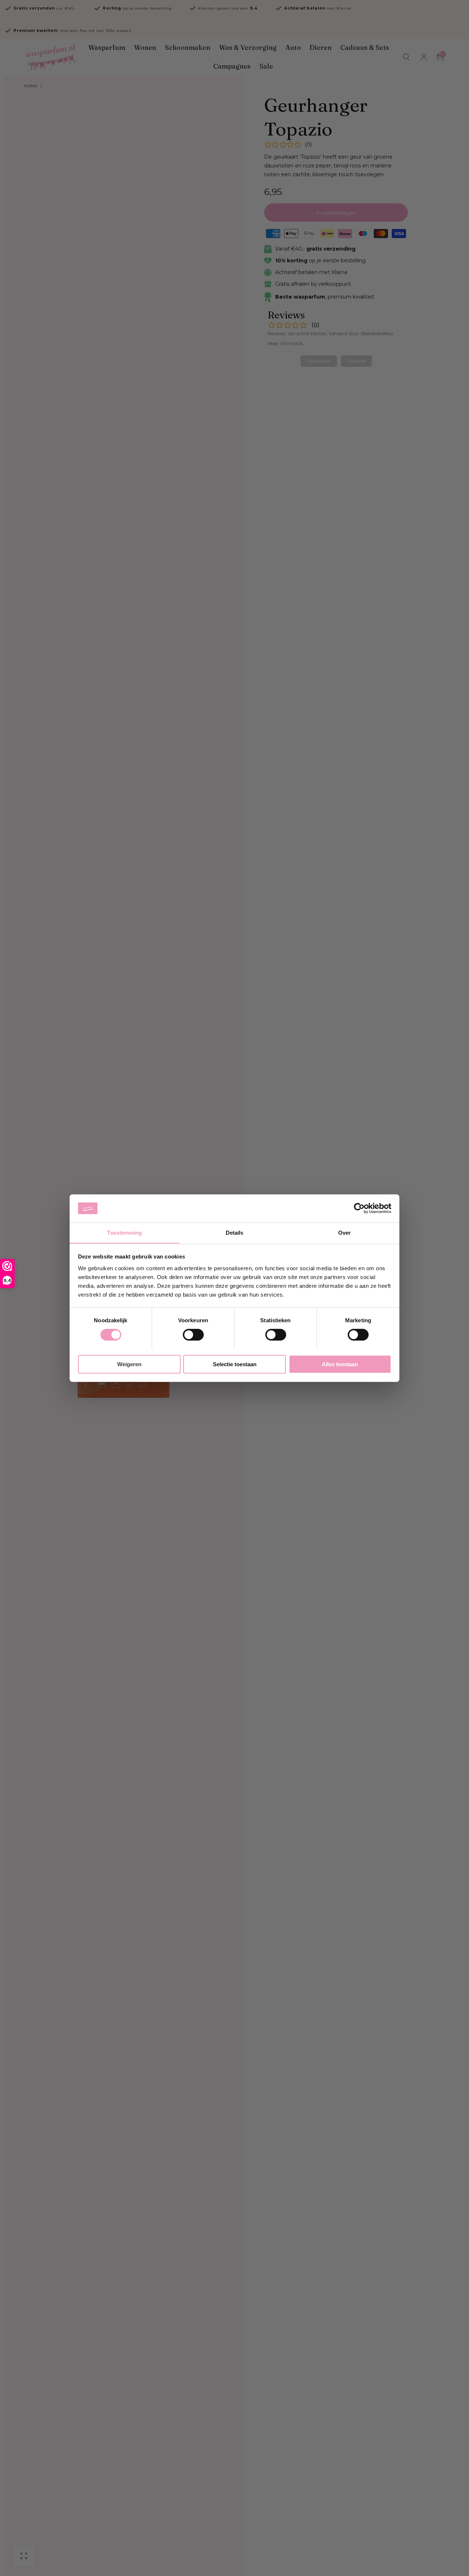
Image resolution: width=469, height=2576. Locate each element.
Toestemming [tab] (124, 1232)
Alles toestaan (340, 1364)
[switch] (193, 1335)
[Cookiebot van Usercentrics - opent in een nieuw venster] (359, 1208)
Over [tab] (344, 1232)
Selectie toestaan (235, 1364)
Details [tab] (235, 1232)
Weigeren (129, 1364)
